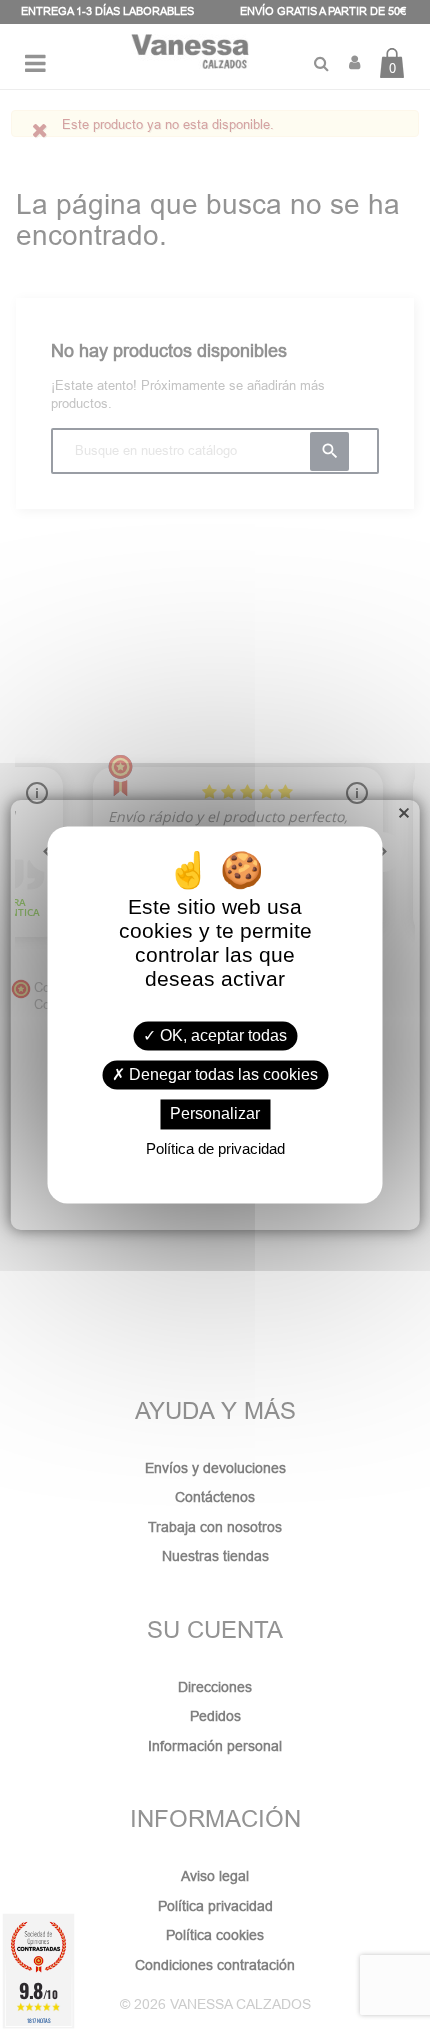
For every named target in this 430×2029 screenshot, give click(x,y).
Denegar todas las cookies (221, 1075)
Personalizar (215, 1114)
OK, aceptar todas (221, 1035)
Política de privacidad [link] (215, 1148)
